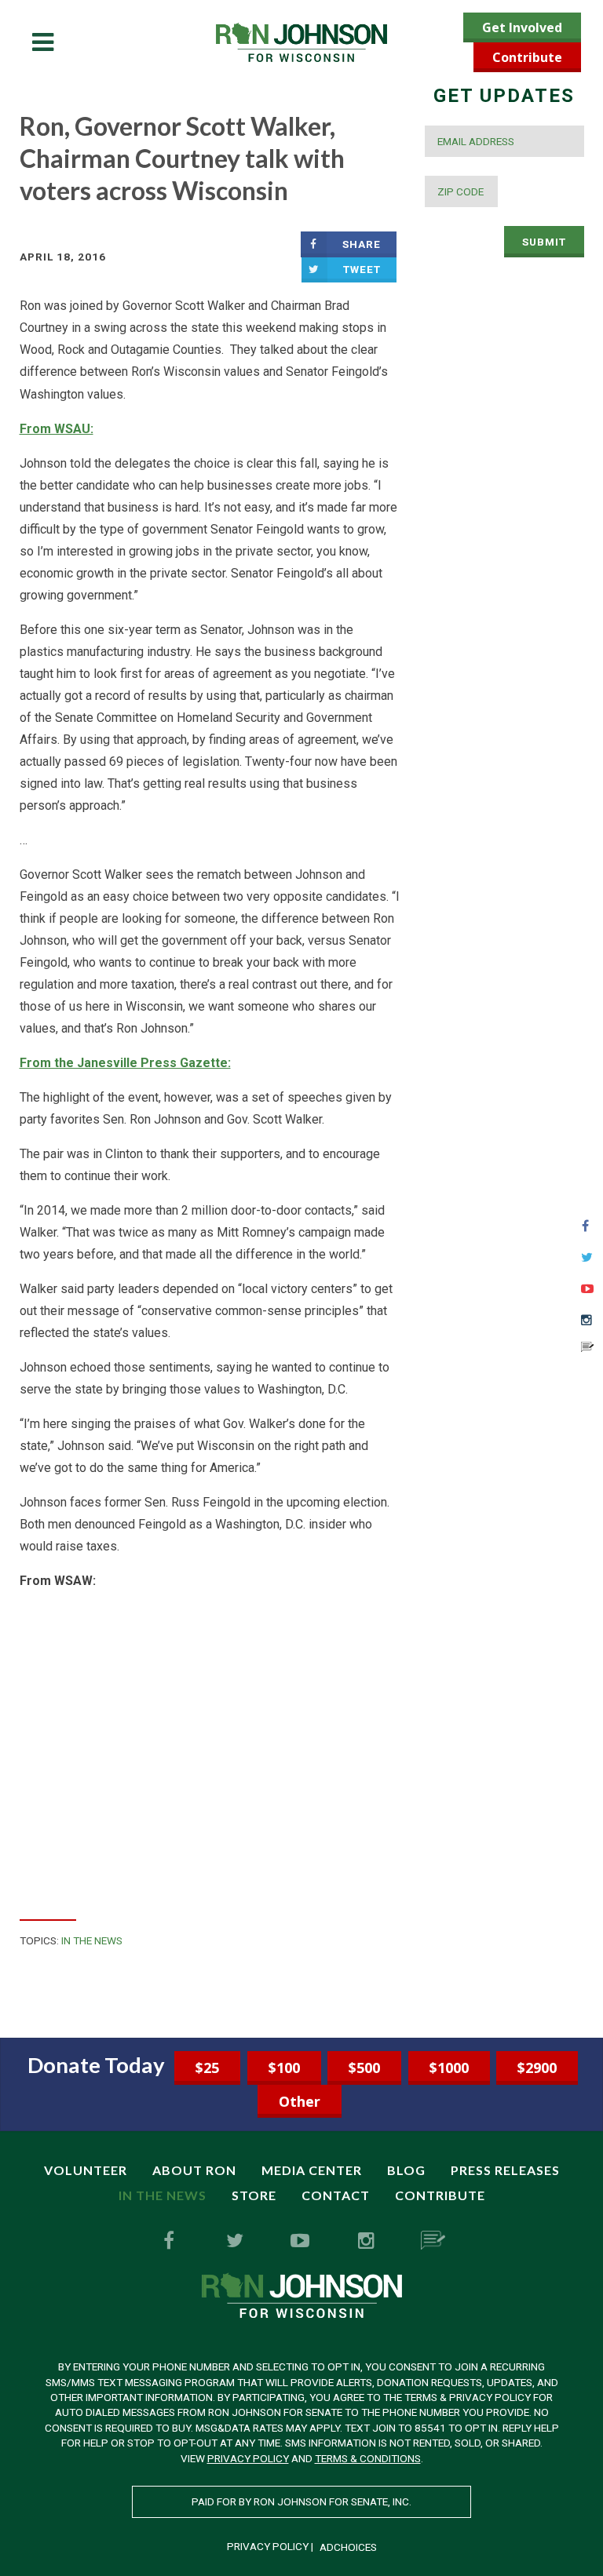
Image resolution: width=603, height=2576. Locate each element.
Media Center (312, 2170)
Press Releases (505, 2170)
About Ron (194, 2170)
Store (254, 2195)
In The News (92, 1940)
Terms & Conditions (368, 2458)
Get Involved (522, 27)
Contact (336, 2195)
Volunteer (86, 2170)
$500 (364, 2068)
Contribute (527, 57)
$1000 (449, 2068)
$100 (284, 2068)
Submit (544, 242)
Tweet (362, 269)
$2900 (537, 2068)
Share (362, 244)
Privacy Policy (248, 2458)
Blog (406, 2170)
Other (300, 2101)
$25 (207, 2068)
